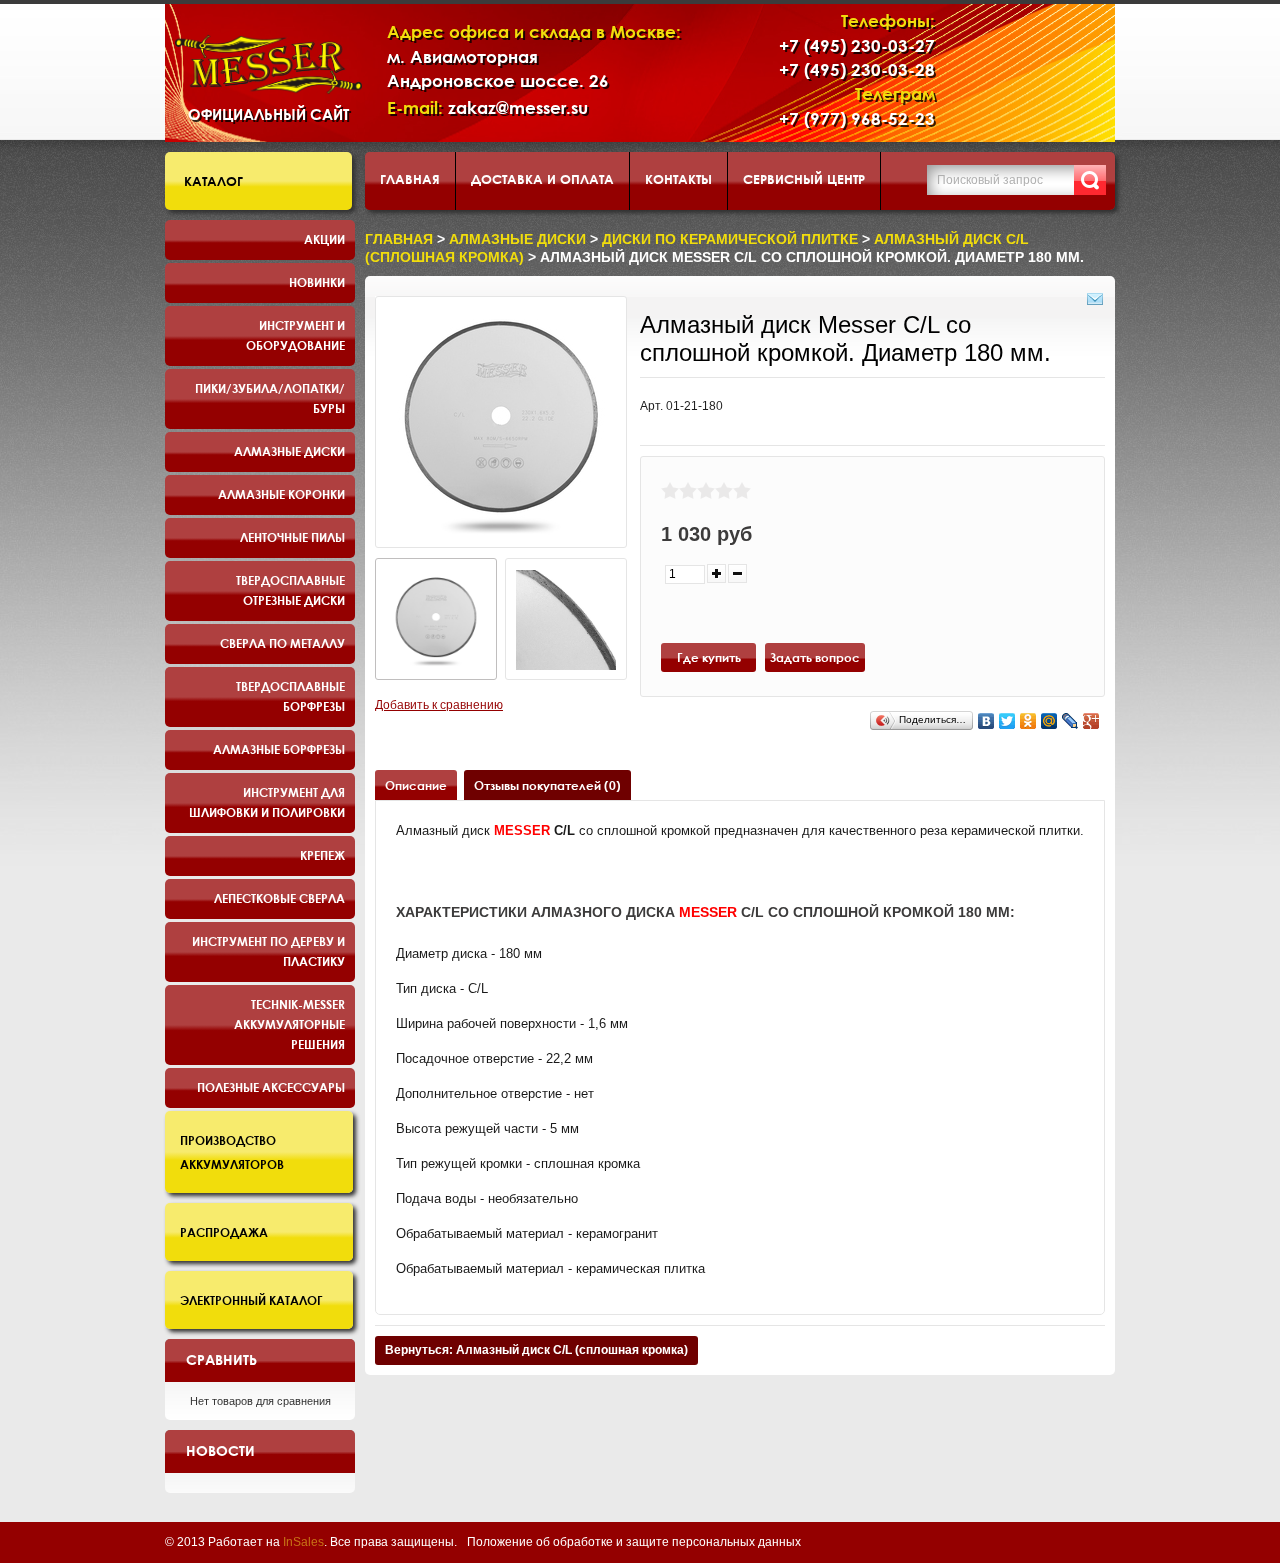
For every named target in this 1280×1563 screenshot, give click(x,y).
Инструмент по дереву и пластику (268, 951)
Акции (324, 239)
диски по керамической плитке (730, 239)
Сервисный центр (804, 179)
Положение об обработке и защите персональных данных (634, 1542)
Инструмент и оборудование (295, 335)
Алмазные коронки (281, 494)
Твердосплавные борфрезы (290, 696)
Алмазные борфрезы (279, 749)
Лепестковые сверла (279, 898)
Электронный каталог (251, 1300)
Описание (416, 785)
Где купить (709, 657)
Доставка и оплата (542, 179)
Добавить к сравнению (439, 705)
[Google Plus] (1091, 721)
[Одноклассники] (1028, 721)
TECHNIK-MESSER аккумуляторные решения (289, 1024)
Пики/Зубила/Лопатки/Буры (270, 398)
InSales (303, 1542)
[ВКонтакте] (986, 721)
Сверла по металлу (282, 643)
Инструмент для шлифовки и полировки (267, 802)
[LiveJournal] (1070, 721)
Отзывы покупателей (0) (547, 785)
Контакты (678, 179)
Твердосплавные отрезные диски (290, 590)
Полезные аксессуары (271, 1087)
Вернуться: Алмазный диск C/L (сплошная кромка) (536, 1350)
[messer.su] (268, 64)
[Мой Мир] (1049, 721)
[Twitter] (1007, 721)
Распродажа (224, 1232)
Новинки (317, 282)
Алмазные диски (289, 451)
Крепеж (322, 855)
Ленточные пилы (292, 537)
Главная (410, 179)
